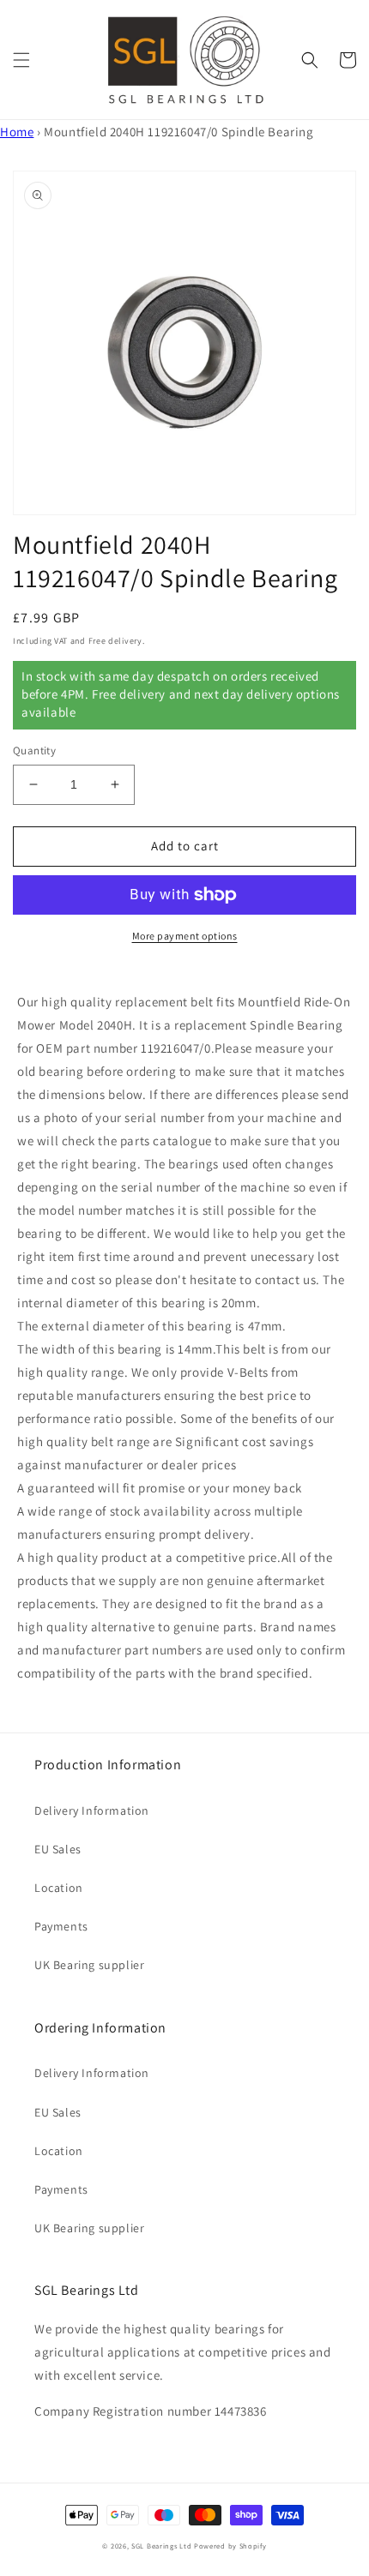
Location (59, 1888)
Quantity (34, 751)
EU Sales (58, 1849)
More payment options (185, 936)
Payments (61, 1926)
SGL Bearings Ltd (161, 2546)
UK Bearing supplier (89, 1965)
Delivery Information (92, 1810)
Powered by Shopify (230, 2546)
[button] (21, 60)
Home (17, 132)
